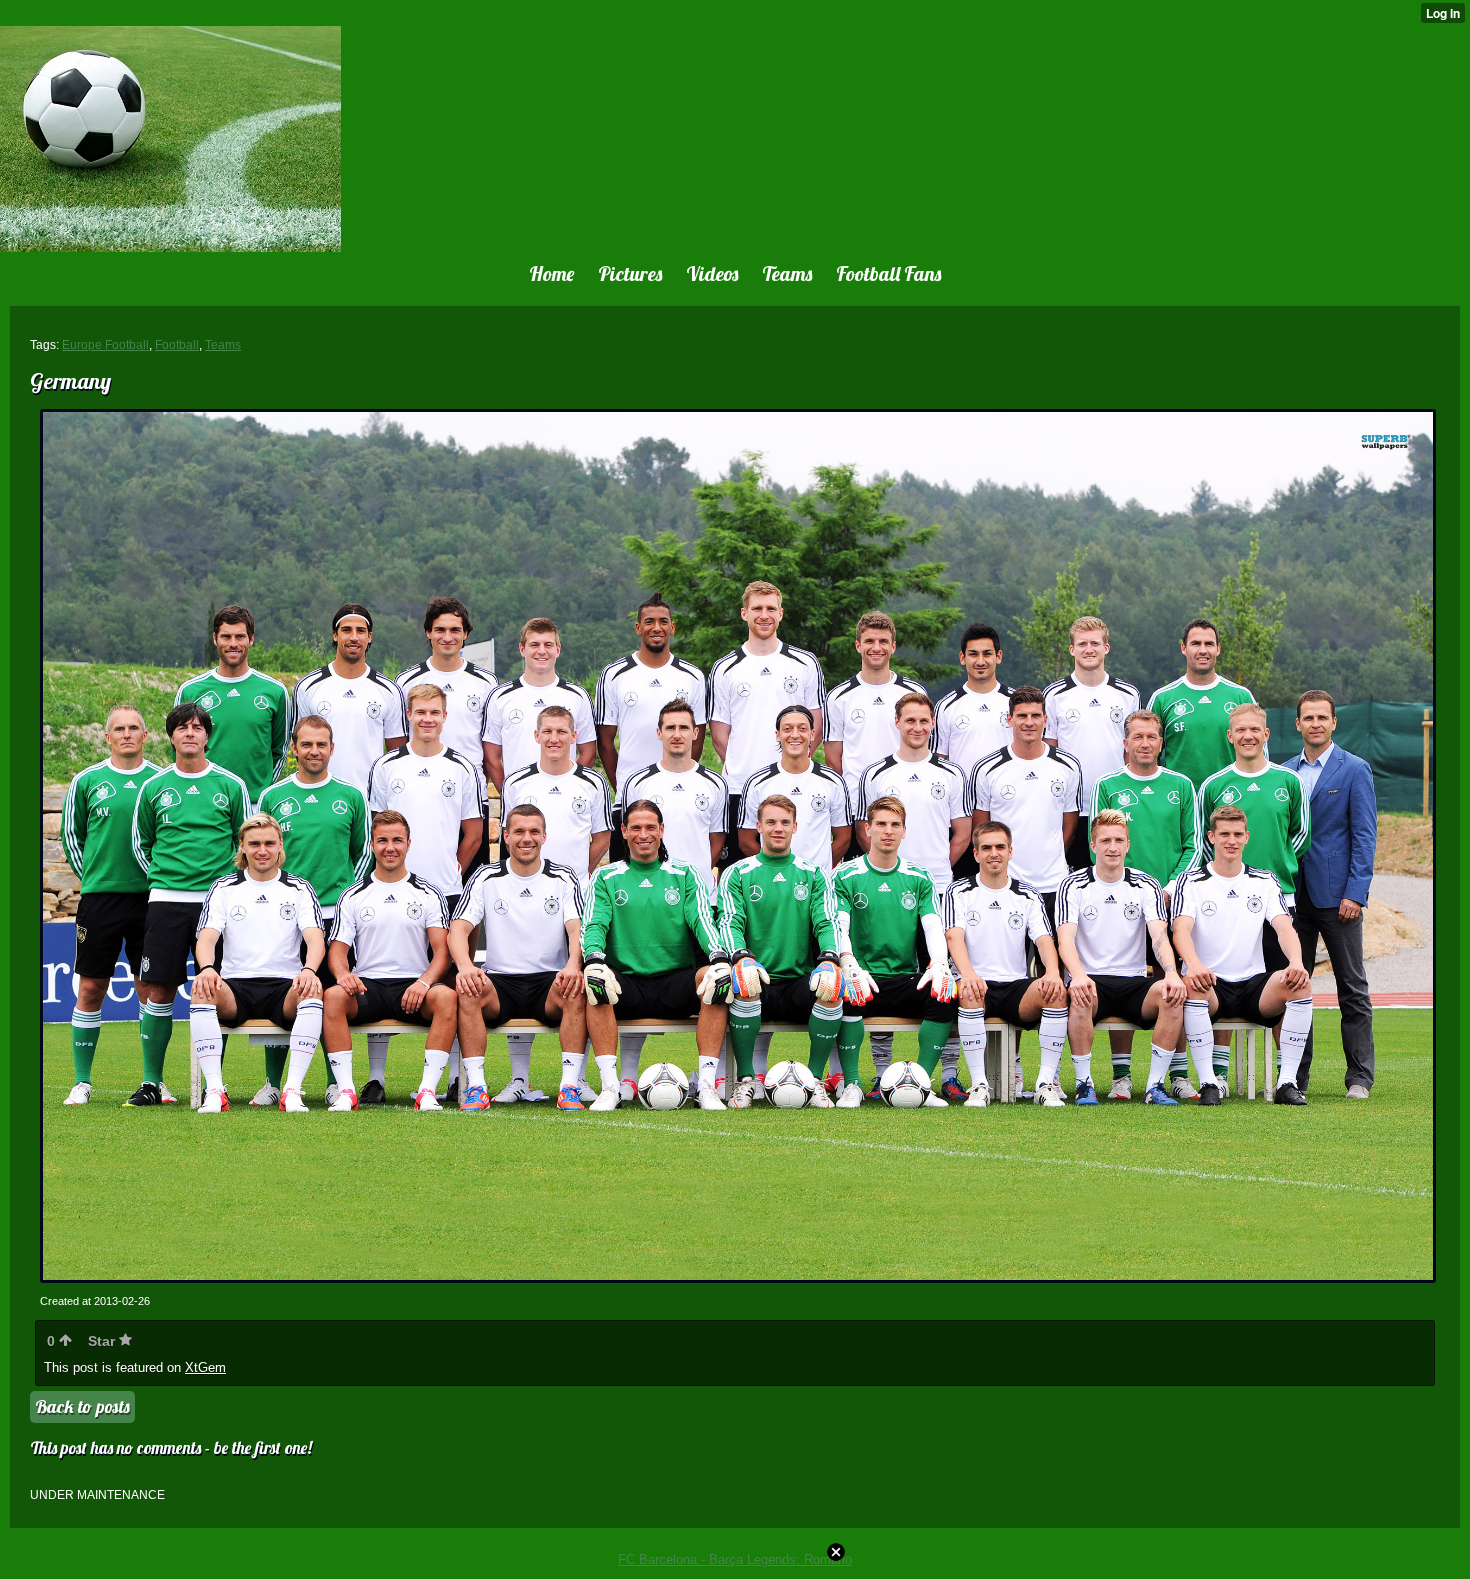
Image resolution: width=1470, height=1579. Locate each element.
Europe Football (105, 345)
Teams (223, 345)
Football (177, 345)
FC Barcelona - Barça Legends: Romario (735, 1559)
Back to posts (82, 1406)
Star (103, 1341)
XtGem (205, 1367)
